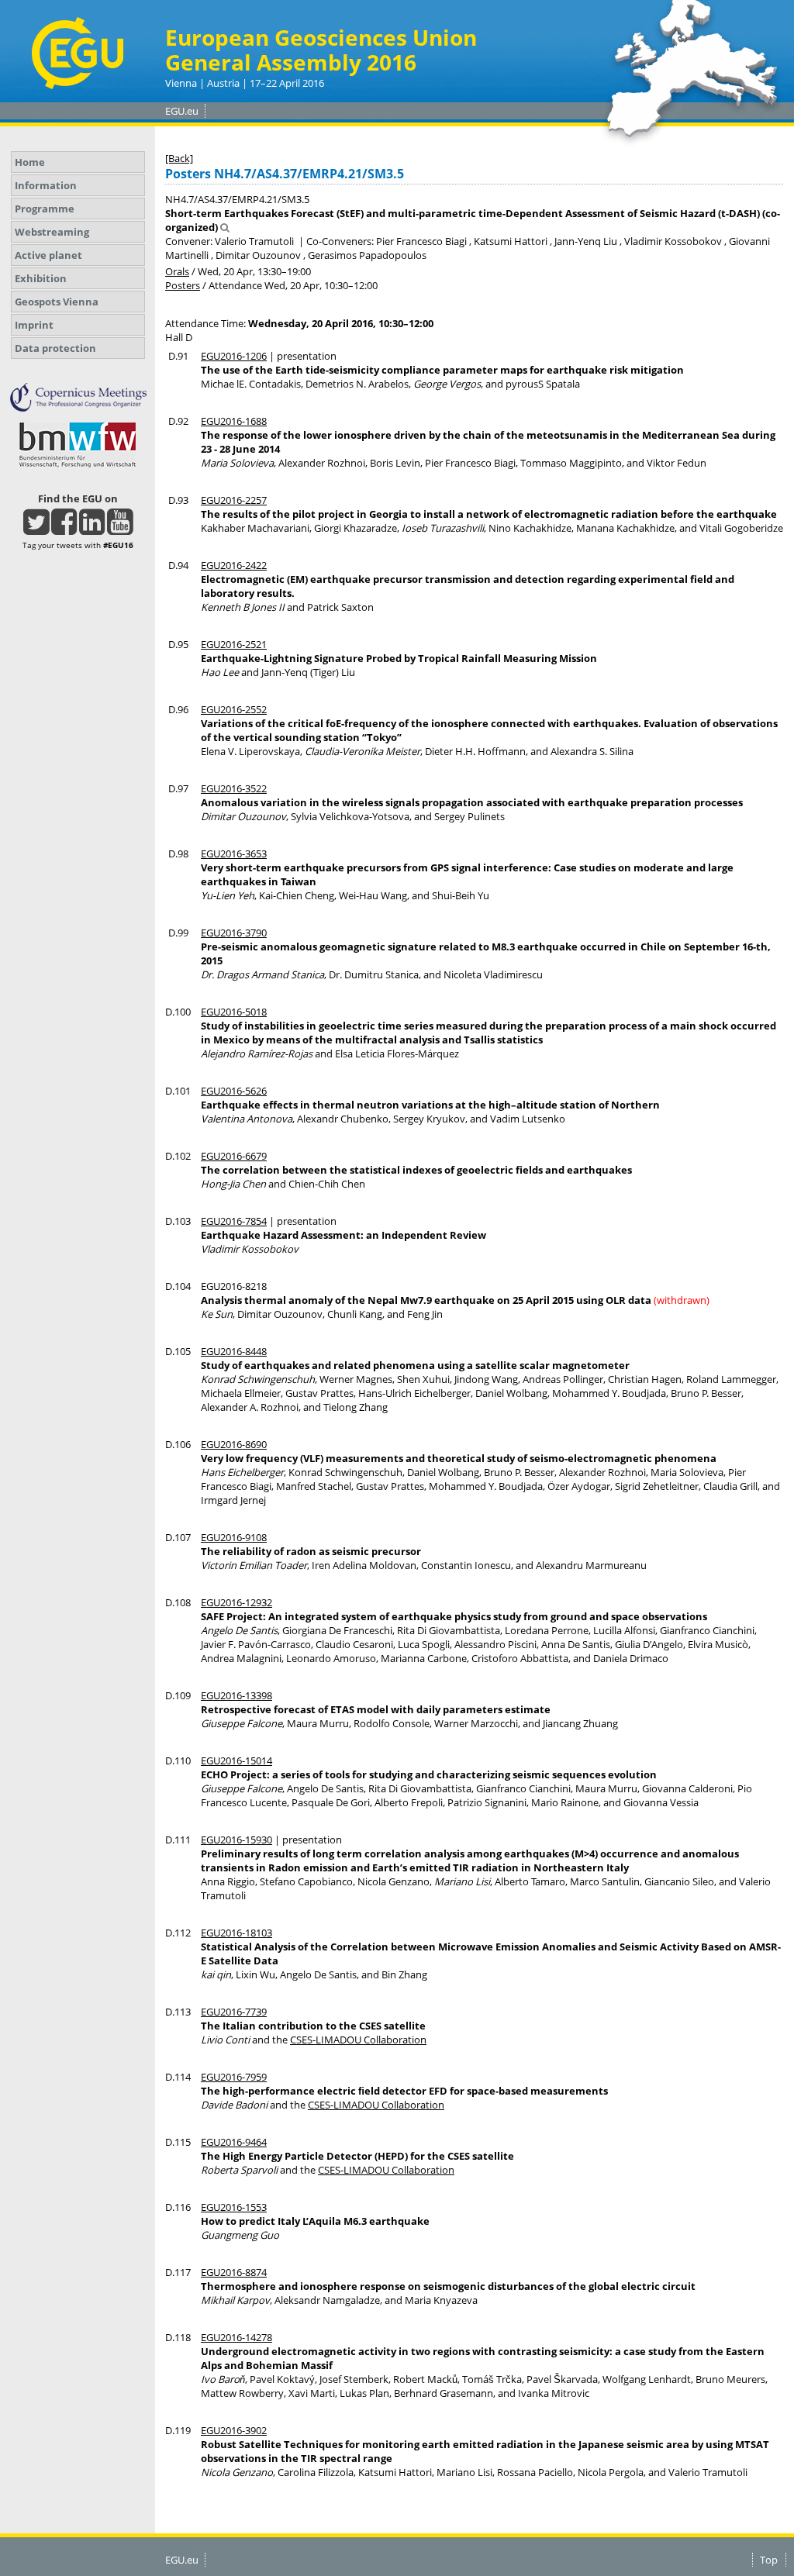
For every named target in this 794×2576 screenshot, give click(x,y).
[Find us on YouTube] (120, 529)
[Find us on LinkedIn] (92, 529)
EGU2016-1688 (234, 421)
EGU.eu (182, 111)
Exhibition (41, 278)
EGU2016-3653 (234, 853)
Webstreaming (52, 232)
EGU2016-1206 (234, 356)
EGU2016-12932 (236, 1602)
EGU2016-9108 (234, 1537)
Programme (45, 209)
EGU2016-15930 (236, 1840)
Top (769, 2560)
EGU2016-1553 (234, 2207)
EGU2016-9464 (234, 2142)
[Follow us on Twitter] (36, 529)
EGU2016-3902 (234, 2430)
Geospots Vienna (57, 302)
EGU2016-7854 (234, 1221)
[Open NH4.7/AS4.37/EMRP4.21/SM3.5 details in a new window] (225, 227)
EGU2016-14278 (236, 2337)
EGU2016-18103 (236, 1933)
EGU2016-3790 (234, 933)
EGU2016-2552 (234, 709)
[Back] (179, 158)
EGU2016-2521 (234, 644)
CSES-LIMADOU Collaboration (358, 2040)
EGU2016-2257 (234, 500)
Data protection (55, 348)
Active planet (48, 255)
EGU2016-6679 (234, 1156)
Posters (183, 285)
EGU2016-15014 (236, 1760)
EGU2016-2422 (234, 565)
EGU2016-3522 (234, 788)
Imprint (34, 325)
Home (30, 162)
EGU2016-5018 (234, 1012)
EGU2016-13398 (236, 1695)
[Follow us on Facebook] (64, 529)
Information (46, 185)
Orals (177, 271)
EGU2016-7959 (234, 2077)
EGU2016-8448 (234, 1351)
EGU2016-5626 (234, 1091)
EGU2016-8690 (234, 1444)
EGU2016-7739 (234, 2012)
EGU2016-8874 (234, 2272)
